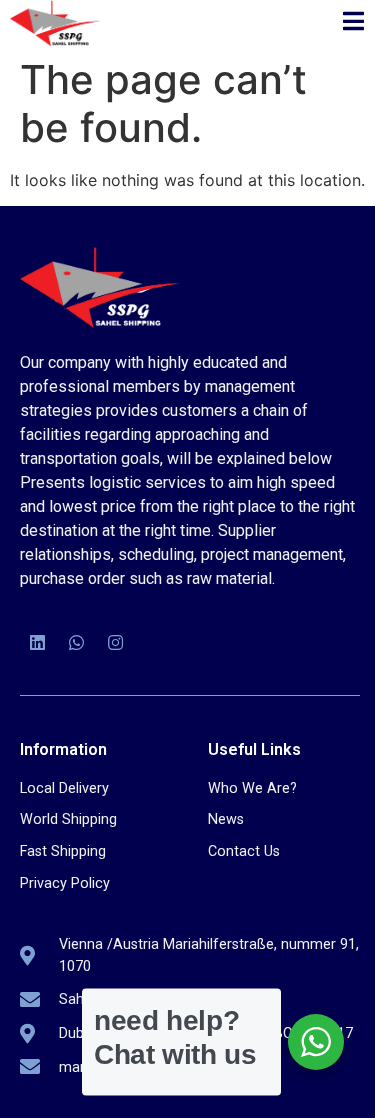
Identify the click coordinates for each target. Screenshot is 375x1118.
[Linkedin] (37, 643)
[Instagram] (115, 643)
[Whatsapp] (76, 643)
